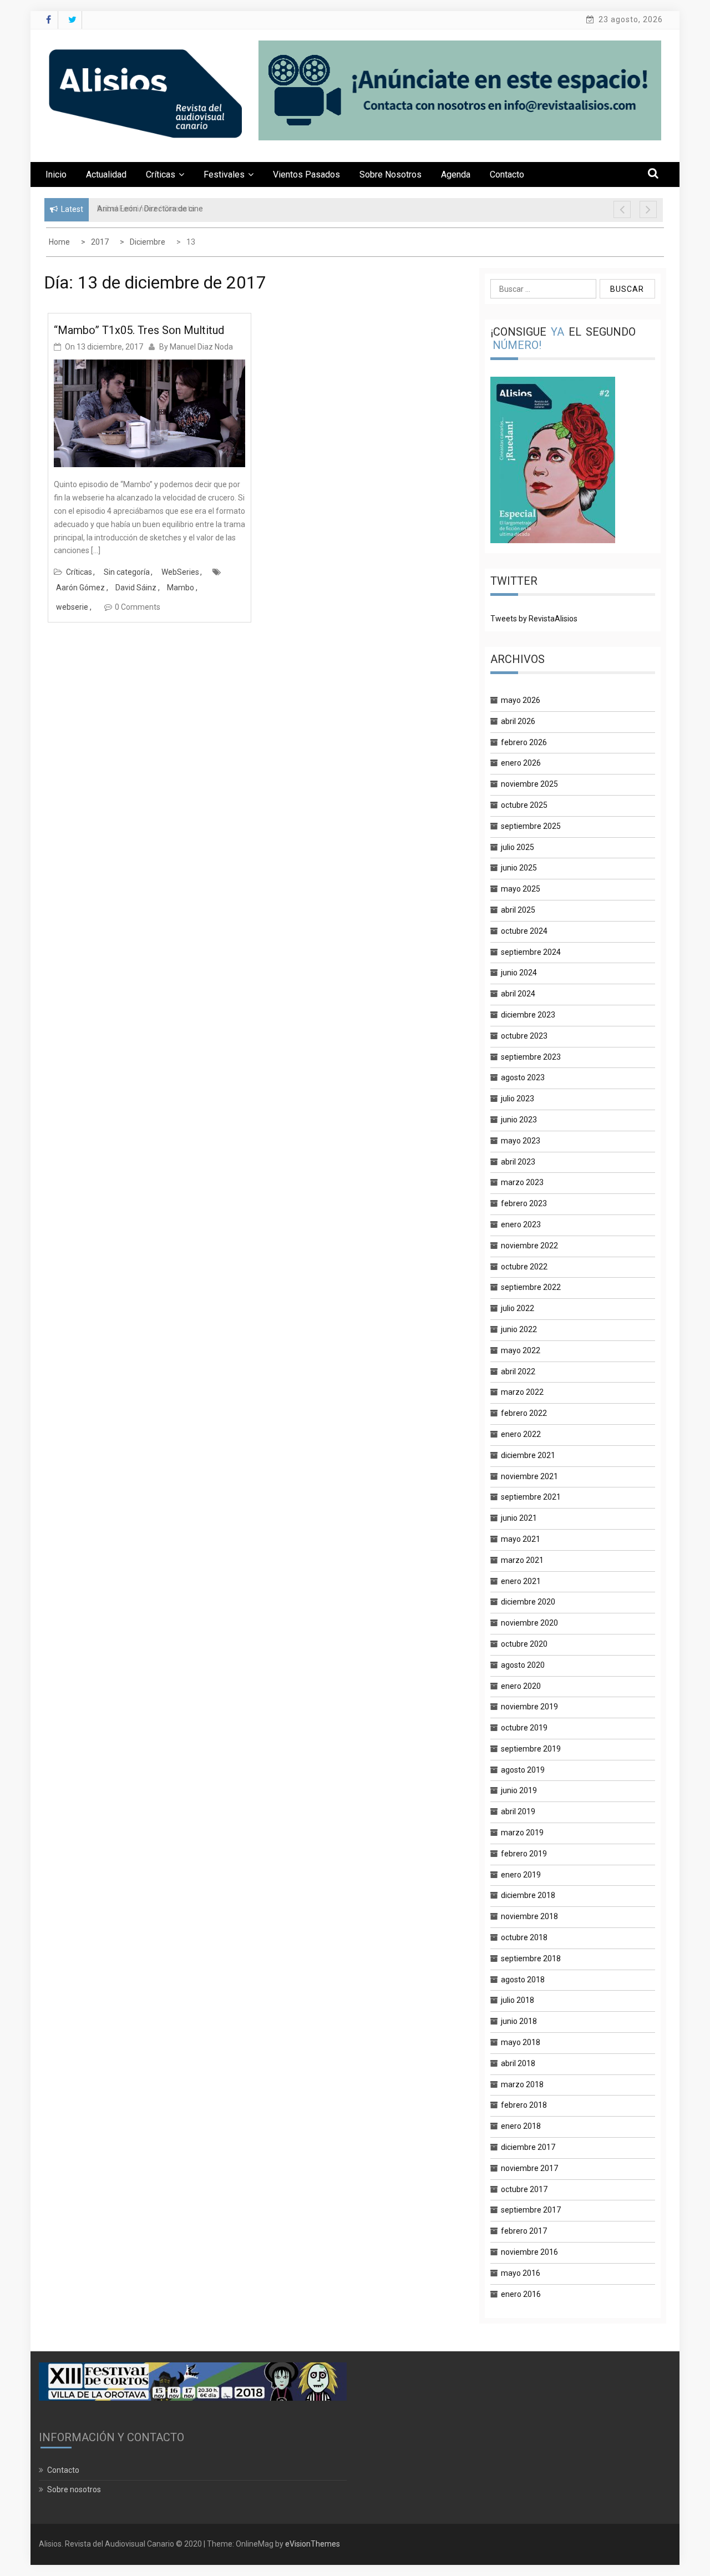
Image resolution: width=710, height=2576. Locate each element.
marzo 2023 (522, 1182)
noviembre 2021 (529, 1476)
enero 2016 (521, 2294)
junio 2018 (519, 2021)
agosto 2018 (523, 1980)
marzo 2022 (522, 1392)
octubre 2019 (524, 1728)
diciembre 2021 (528, 1455)
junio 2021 (519, 1518)
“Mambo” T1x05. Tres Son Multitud (139, 330)
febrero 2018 (524, 2105)
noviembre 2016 (529, 2252)
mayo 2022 (521, 1350)
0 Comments (138, 607)
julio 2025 (518, 847)
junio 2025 (519, 868)
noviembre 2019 (529, 1707)
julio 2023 (518, 1099)
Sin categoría (127, 572)
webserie (72, 607)
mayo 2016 (521, 2273)
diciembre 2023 (528, 1015)
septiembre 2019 (531, 1749)
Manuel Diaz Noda (201, 347)
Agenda (456, 174)
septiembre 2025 (531, 826)
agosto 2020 (523, 1665)
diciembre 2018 (528, 1895)
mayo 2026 (521, 700)
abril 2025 (518, 910)
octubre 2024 (524, 931)
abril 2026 (518, 721)
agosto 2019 (523, 1770)
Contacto (507, 174)
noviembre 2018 (529, 1916)
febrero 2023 (524, 1203)
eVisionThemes (313, 2544)
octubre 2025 (524, 805)
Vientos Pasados (306, 174)
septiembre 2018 (531, 1958)
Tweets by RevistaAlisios (534, 619)
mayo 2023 (521, 1141)
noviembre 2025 (529, 784)
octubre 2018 (524, 1937)
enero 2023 (521, 1224)
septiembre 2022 (531, 1287)
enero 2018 (521, 2126)
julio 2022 (518, 1308)
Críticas (161, 174)
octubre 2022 (524, 1267)
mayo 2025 (521, 889)
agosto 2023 (523, 1077)
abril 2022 (518, 1371)
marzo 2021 (522, 1560)
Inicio (56, 174)
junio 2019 (519, 1790)
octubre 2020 (524, 1644)
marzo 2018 (522, 2084)
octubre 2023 (524, 1036)
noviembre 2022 (529, 1246)
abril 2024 (518, 994)
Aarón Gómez (80, 588)
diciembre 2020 (528, 1602)
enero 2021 (521, 1581)
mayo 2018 (521, 2042)
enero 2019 (521, 1875)
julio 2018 (518, 2000)
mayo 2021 (521, 1539)
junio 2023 (519, 1120)
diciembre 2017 (528, 2147)
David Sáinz (136, 588)
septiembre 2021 (531, 1497)
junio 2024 (519, 973)
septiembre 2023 (531, 1057)
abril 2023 (518, 1162)
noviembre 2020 (529, 1623)
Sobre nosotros (390, 174)
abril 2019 (518, 1811)
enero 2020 (521, 1686)
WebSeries (180, 572)
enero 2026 (521, 763)
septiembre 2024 (531, 952)
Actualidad (106, 174)
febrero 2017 (524, 2231)
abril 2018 (518, 2063)
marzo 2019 (522, 1833)
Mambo (181, 588)
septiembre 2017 (531, 2210)
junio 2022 (519, 1329)
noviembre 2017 (529, 2168)
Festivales (224, 174)
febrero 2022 (524, 1413)
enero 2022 (521, 1434)
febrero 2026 (524, 742)
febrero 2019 (524, 1854)
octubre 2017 (524, 2189)
